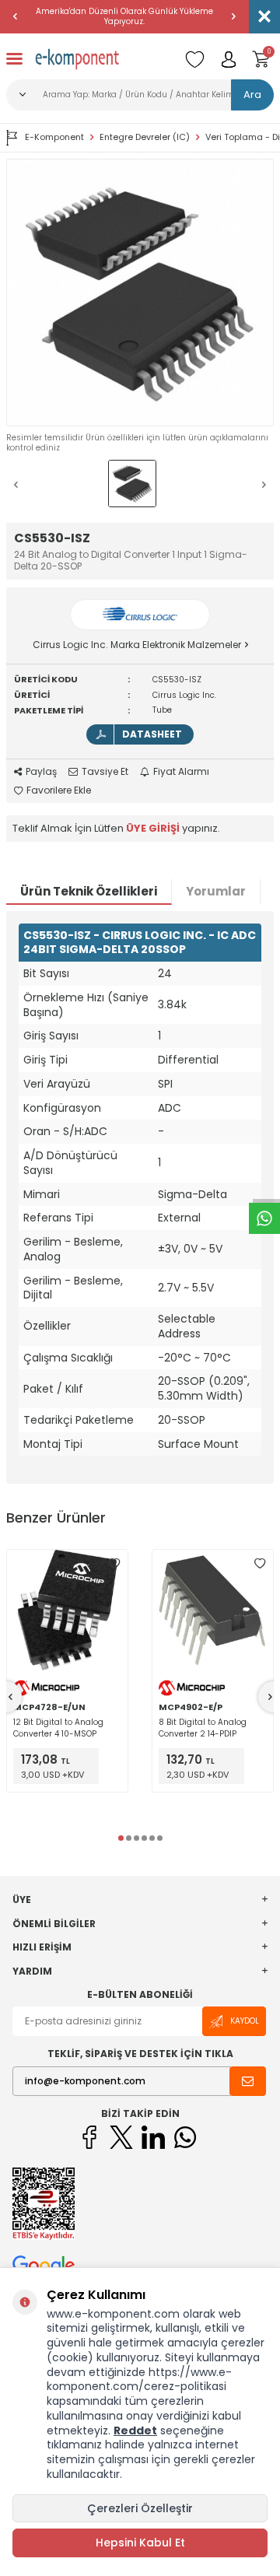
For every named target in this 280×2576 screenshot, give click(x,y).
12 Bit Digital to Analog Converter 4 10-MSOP (58, 1728)
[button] (16, 16)
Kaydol (245, 2021)
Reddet (135, 2431)
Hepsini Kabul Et (140, 2543)
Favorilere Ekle (59, 790)
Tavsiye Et (105, 772)
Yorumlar (216, 891)
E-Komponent (54, 137)
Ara (252, 95)
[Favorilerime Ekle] (114, 1563)
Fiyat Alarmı (181, 772)
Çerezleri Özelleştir (140, 2508)
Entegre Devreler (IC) (145, 137)
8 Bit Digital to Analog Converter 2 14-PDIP (203, 1728)
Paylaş (41, 772)
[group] (140, 293)
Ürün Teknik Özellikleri (89, 891)
